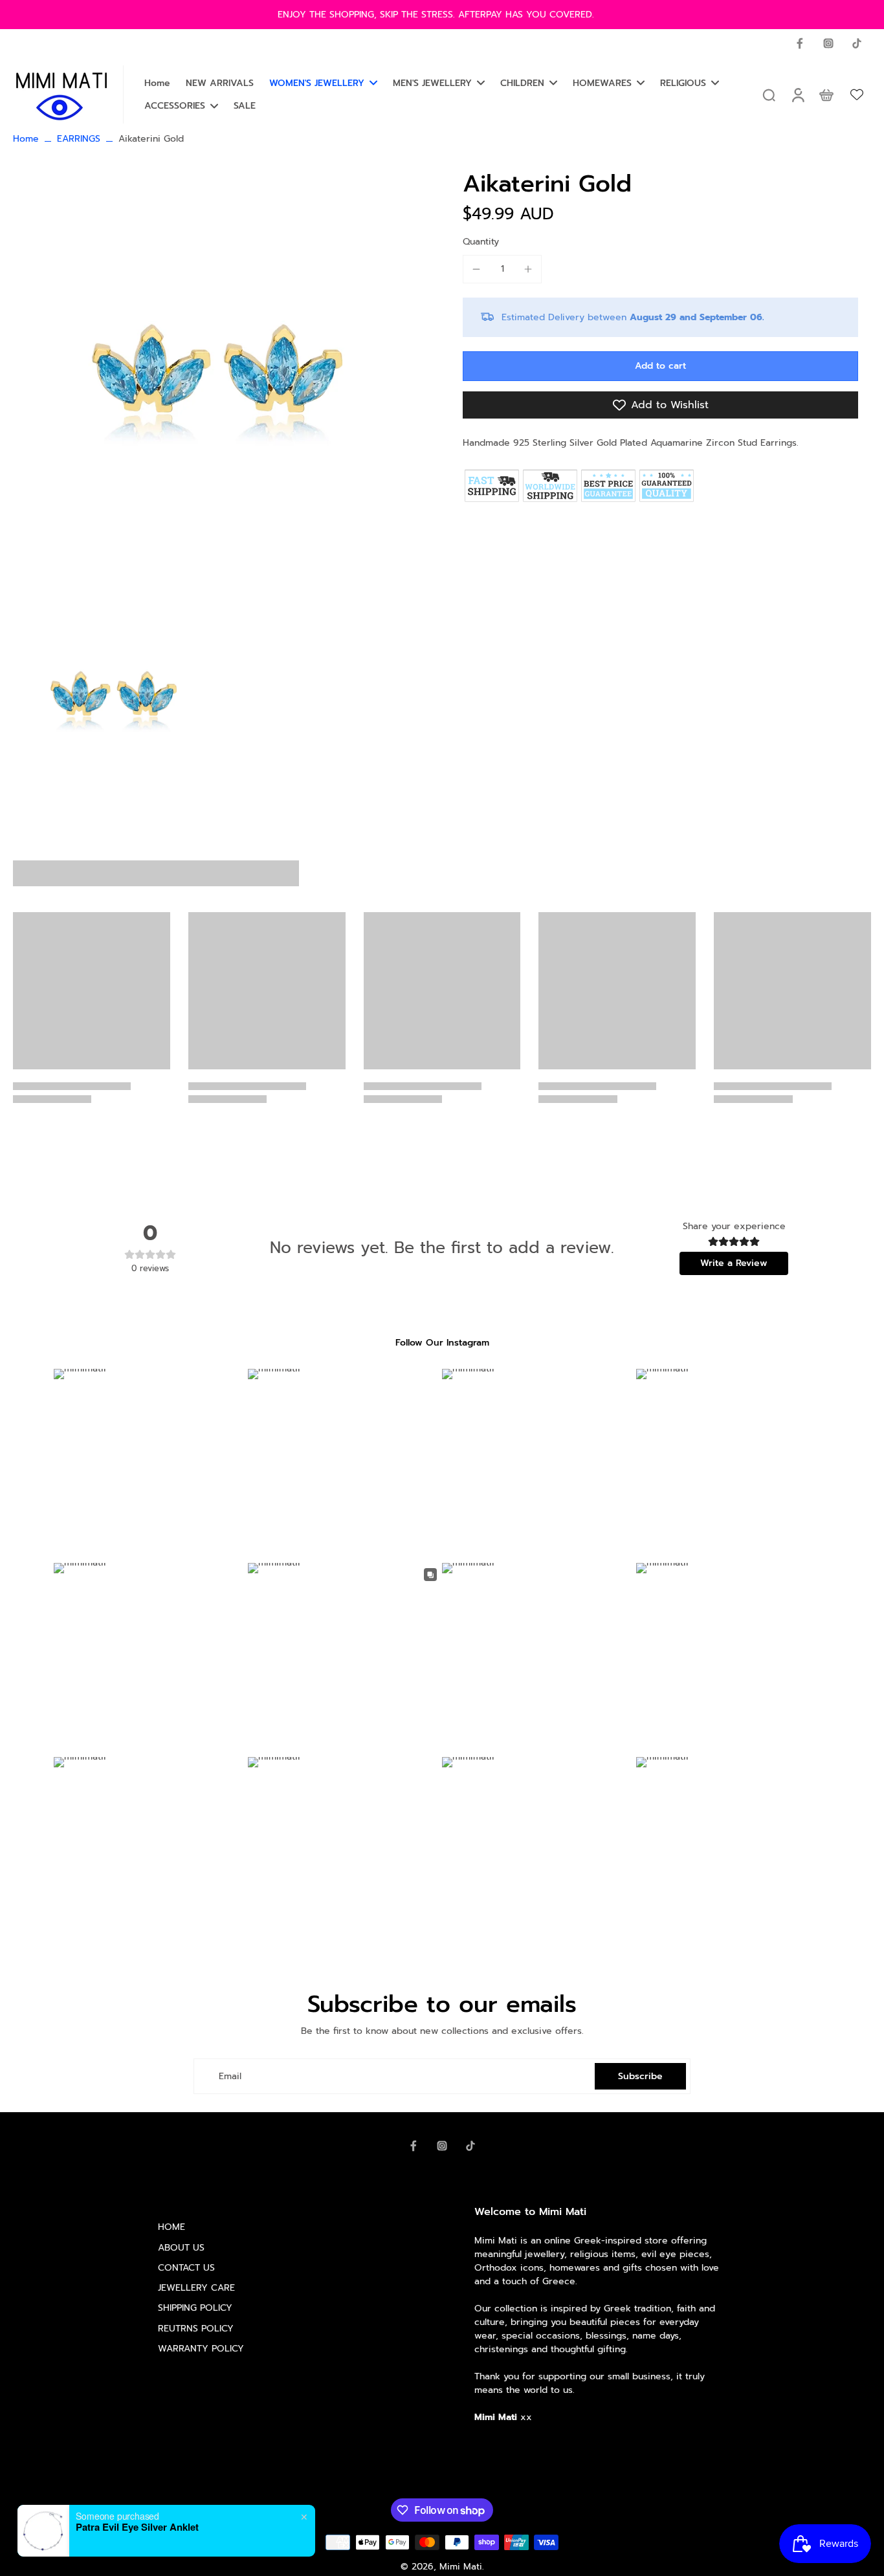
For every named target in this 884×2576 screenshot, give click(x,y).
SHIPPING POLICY (195, 2308)
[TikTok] (857, 43)
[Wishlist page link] (857, 94)
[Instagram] (828, 43)
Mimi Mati (461, 2567)
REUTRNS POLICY (196, 2329)
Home (26, 139)
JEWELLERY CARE (196, 2288)
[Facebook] (800, 43)
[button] (660, 366)
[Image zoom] (217, 378)
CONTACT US (186, 2268)
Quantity (481, 242)
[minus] (476, 269)
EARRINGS (79, 139)
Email (230, 2076)
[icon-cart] (826, 94)
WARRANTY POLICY (201, 2349)
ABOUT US (181, 2248)
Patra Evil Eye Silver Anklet (137, 2527)
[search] (769, 94)
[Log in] (797, 94)
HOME (171, 2227)
